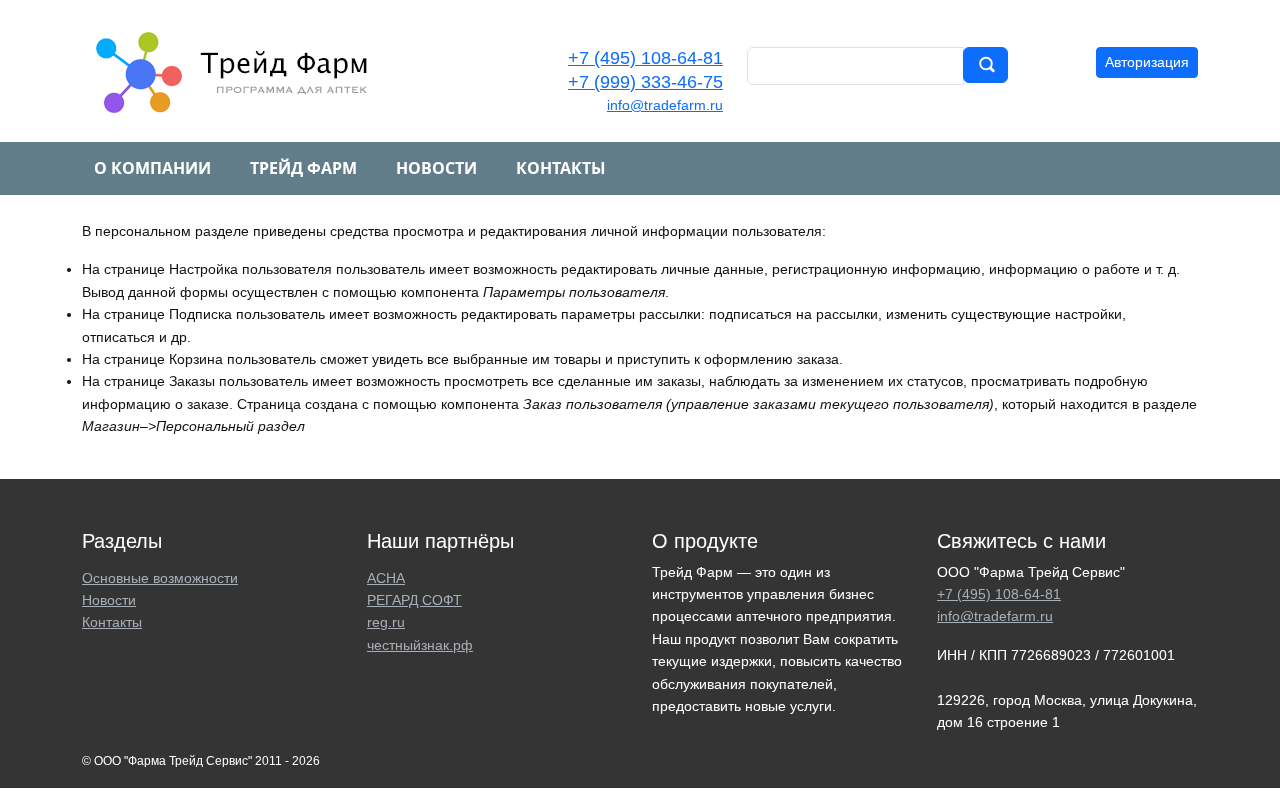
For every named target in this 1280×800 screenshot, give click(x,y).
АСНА (386, 578)
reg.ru (386, 622)
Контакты (561, 168)
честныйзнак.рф (420, 645)
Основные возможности (160, 578)
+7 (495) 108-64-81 (645, 58)
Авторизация (1147, 62)
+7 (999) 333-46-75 (645, 82)
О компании (152, 168)
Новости (436, 168)
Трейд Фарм (303, 168)
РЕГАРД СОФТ (414, 600)
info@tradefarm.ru (665, 105)
